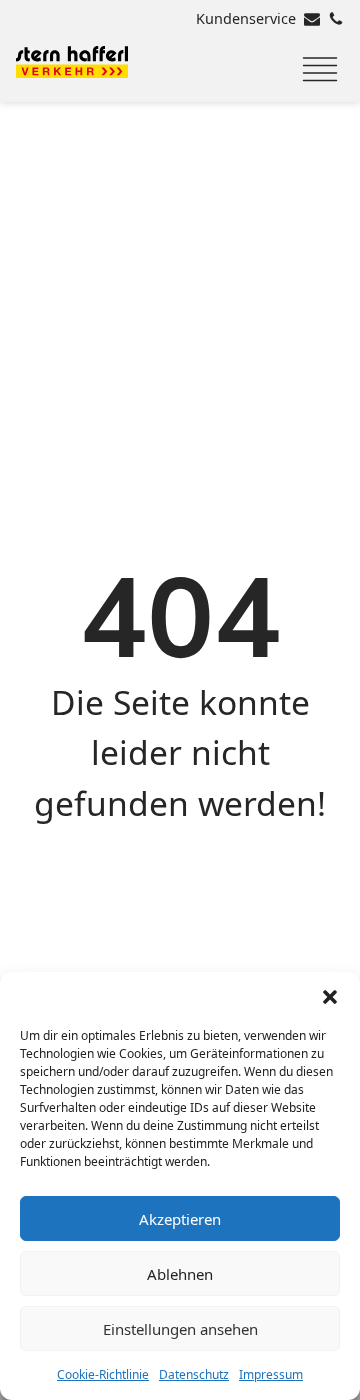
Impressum (271, 1374)
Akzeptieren (180, 1219)
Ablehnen (180, 1274)
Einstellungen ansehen (180, 1329)
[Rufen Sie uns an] (336, 19)
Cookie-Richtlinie (103, 1374)
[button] (330, 997)
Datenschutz (194, 1374)
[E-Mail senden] (312, 19)
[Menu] (320, 70)
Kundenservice (246, 18)
